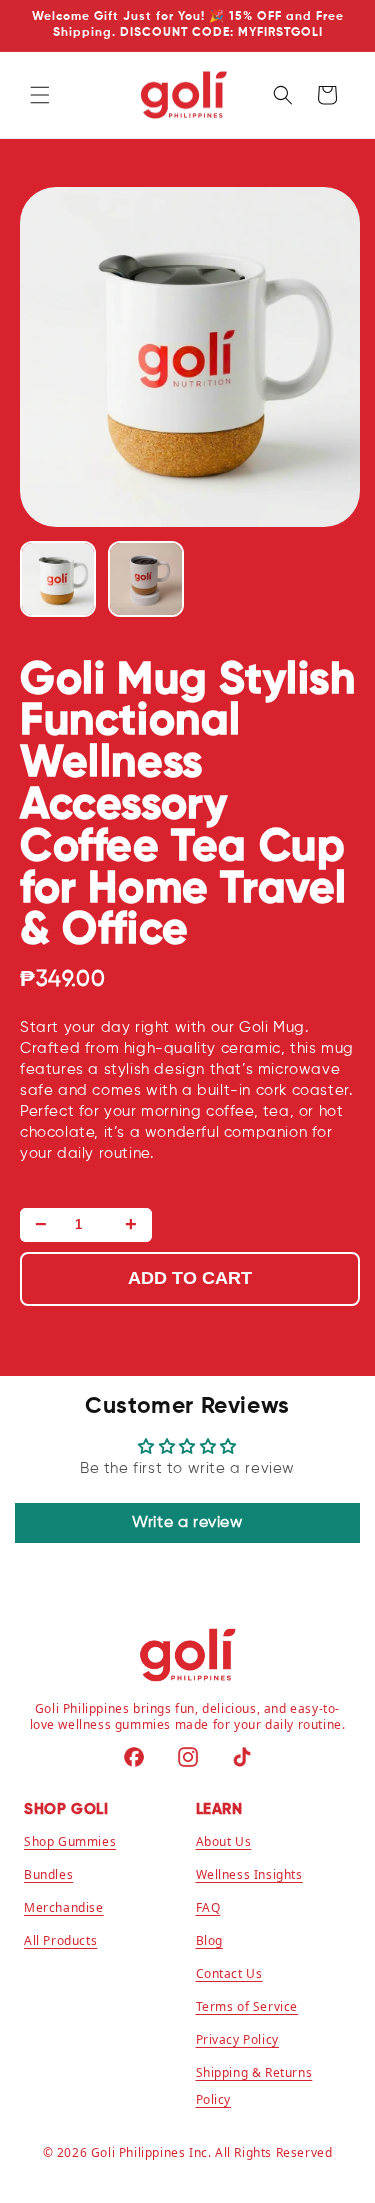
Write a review (187, 1523)
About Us (224, 1841)
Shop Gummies (70, 1841)
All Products (60, 1940)
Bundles (48, 1874)
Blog (209, 1940)
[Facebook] (134, 1757)
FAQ (208, 1907)
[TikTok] (242, 1757)
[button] (40, 95)
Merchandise (64, 1907)
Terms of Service (247, 2006)
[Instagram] (188, 1757)
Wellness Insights (249, 1874)
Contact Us (229, 1973)
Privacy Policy (237, 2039)
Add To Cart (190, 1278)
